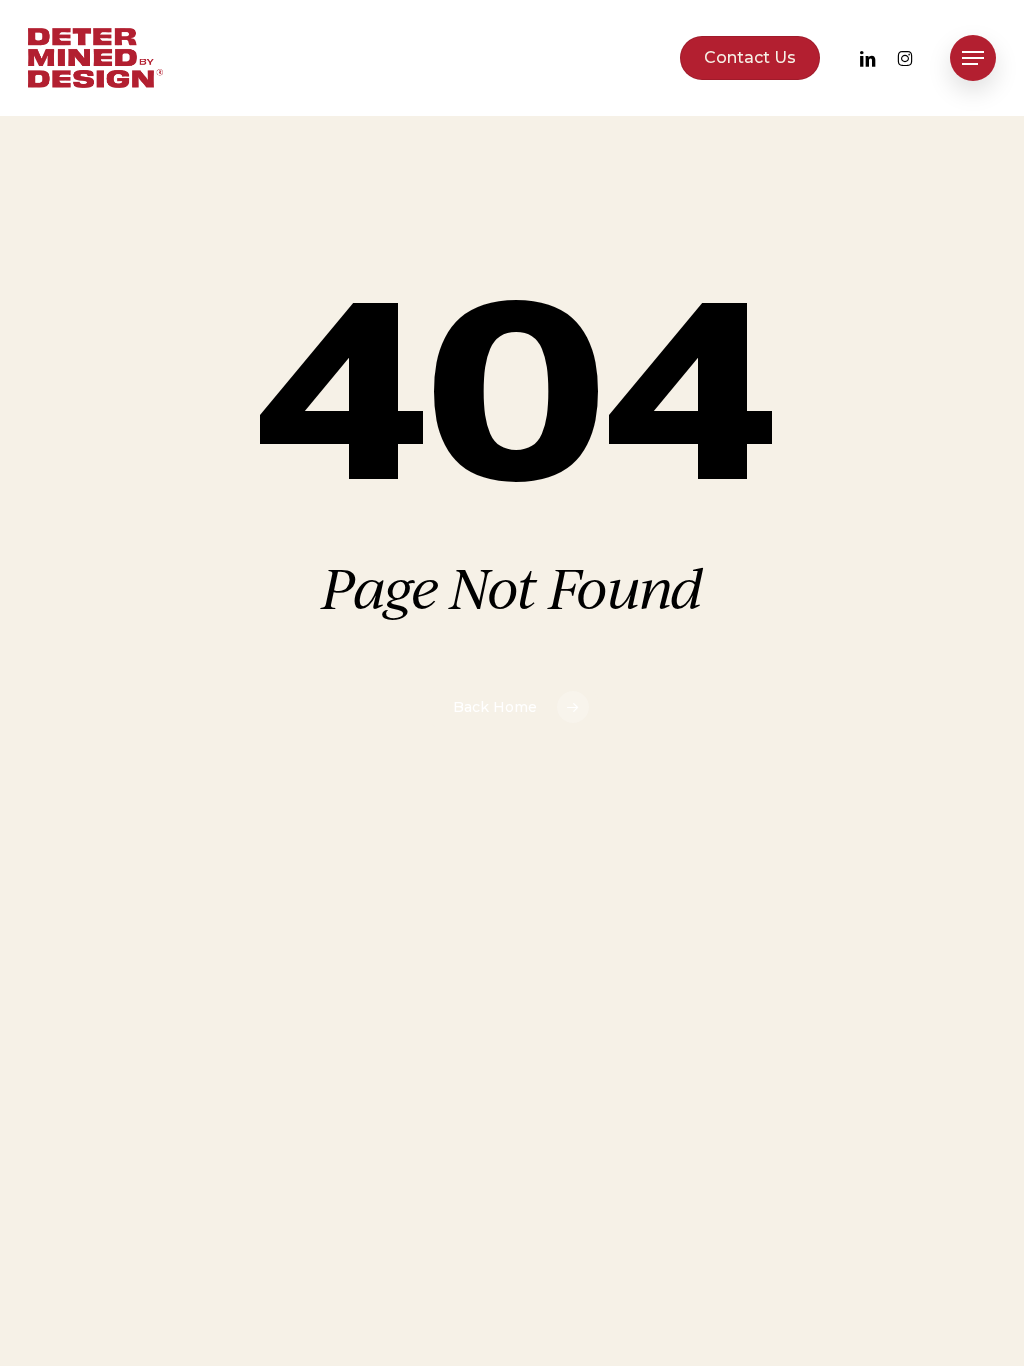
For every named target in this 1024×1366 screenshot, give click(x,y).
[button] (973, 58)
